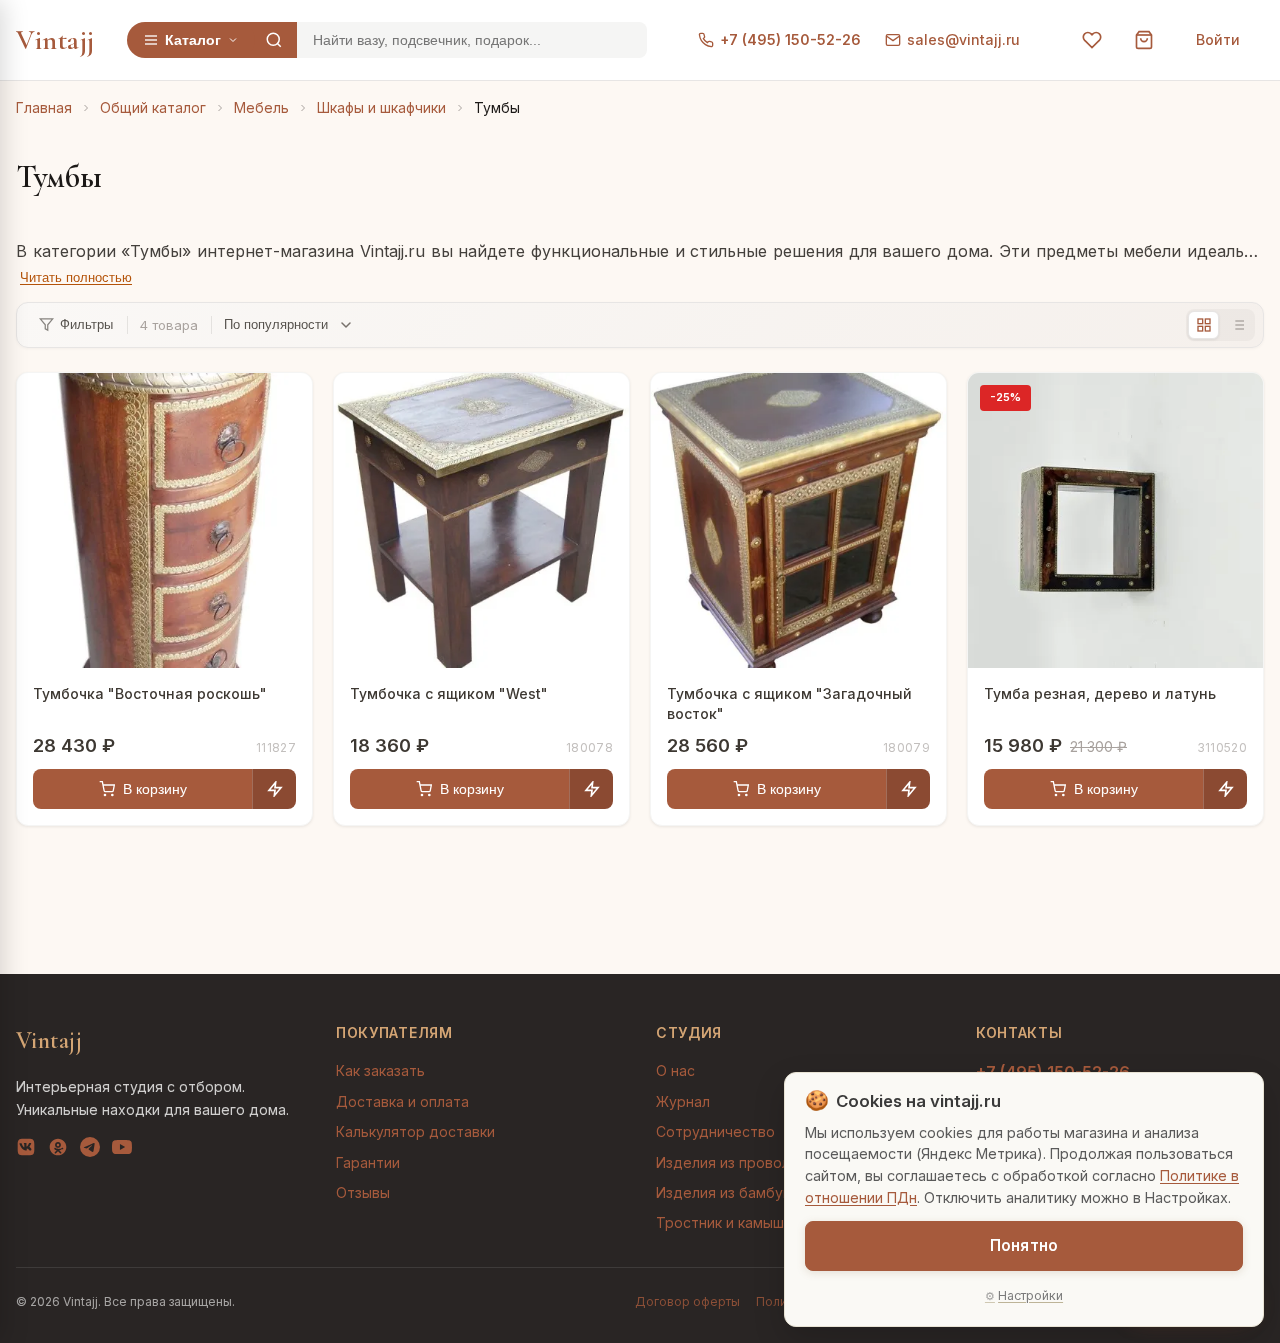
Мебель (261, 107)
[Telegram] (90, 1151)
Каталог (193, 40)
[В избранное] (282, 403)
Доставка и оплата (402, 1101)
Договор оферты (687, 1301)
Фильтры (86, 324)
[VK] (26, 1151)
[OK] (58, 1151)
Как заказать (380, 1070)
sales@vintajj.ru (963, 39)
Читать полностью (76, 277)
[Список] (1237, 325)
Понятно (1024, 1245)
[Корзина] (1144, 40)
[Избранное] (1092, 40)
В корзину (155, 789)
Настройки (1030, 1295)
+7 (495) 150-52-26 (790, 39)
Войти (1218, 39)
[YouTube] (122, 1151)
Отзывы (363, 1192)
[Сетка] (1203, 325)
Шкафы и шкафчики (381, 107)
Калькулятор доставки (415, 1131)
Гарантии (368, 1162)
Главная (44, 107)
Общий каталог (153, 107)
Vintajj (55, 40)
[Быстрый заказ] (274, 789)
